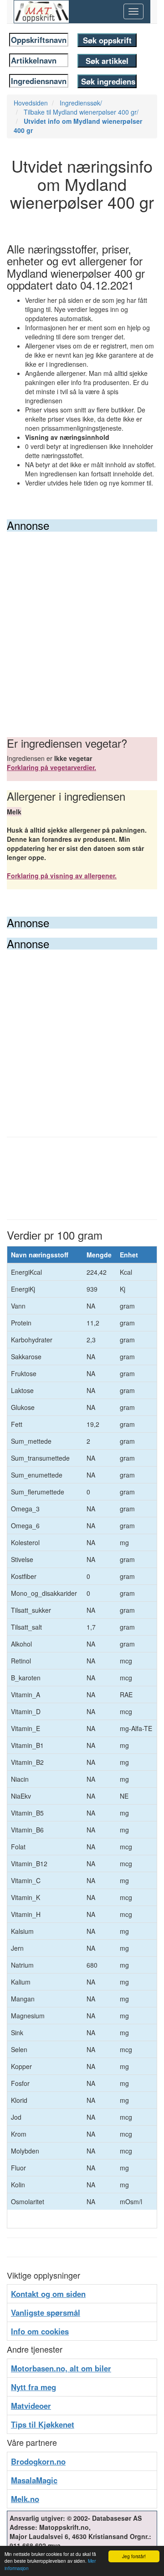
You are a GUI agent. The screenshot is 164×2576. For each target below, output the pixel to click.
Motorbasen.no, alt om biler (61, 2368)
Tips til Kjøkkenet (43, 2424)
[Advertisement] (82, 618)
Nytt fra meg (33, 2387)
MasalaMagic (34, 2480)
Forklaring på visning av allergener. (62, 876)
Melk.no (25, 2499)
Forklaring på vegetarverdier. (51, 767)
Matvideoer (31, 2406)
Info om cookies (40, 2331)
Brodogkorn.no (38, 2461)
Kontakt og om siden (48, 2294)
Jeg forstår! (134, 2556)
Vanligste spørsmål (46, 2312)
